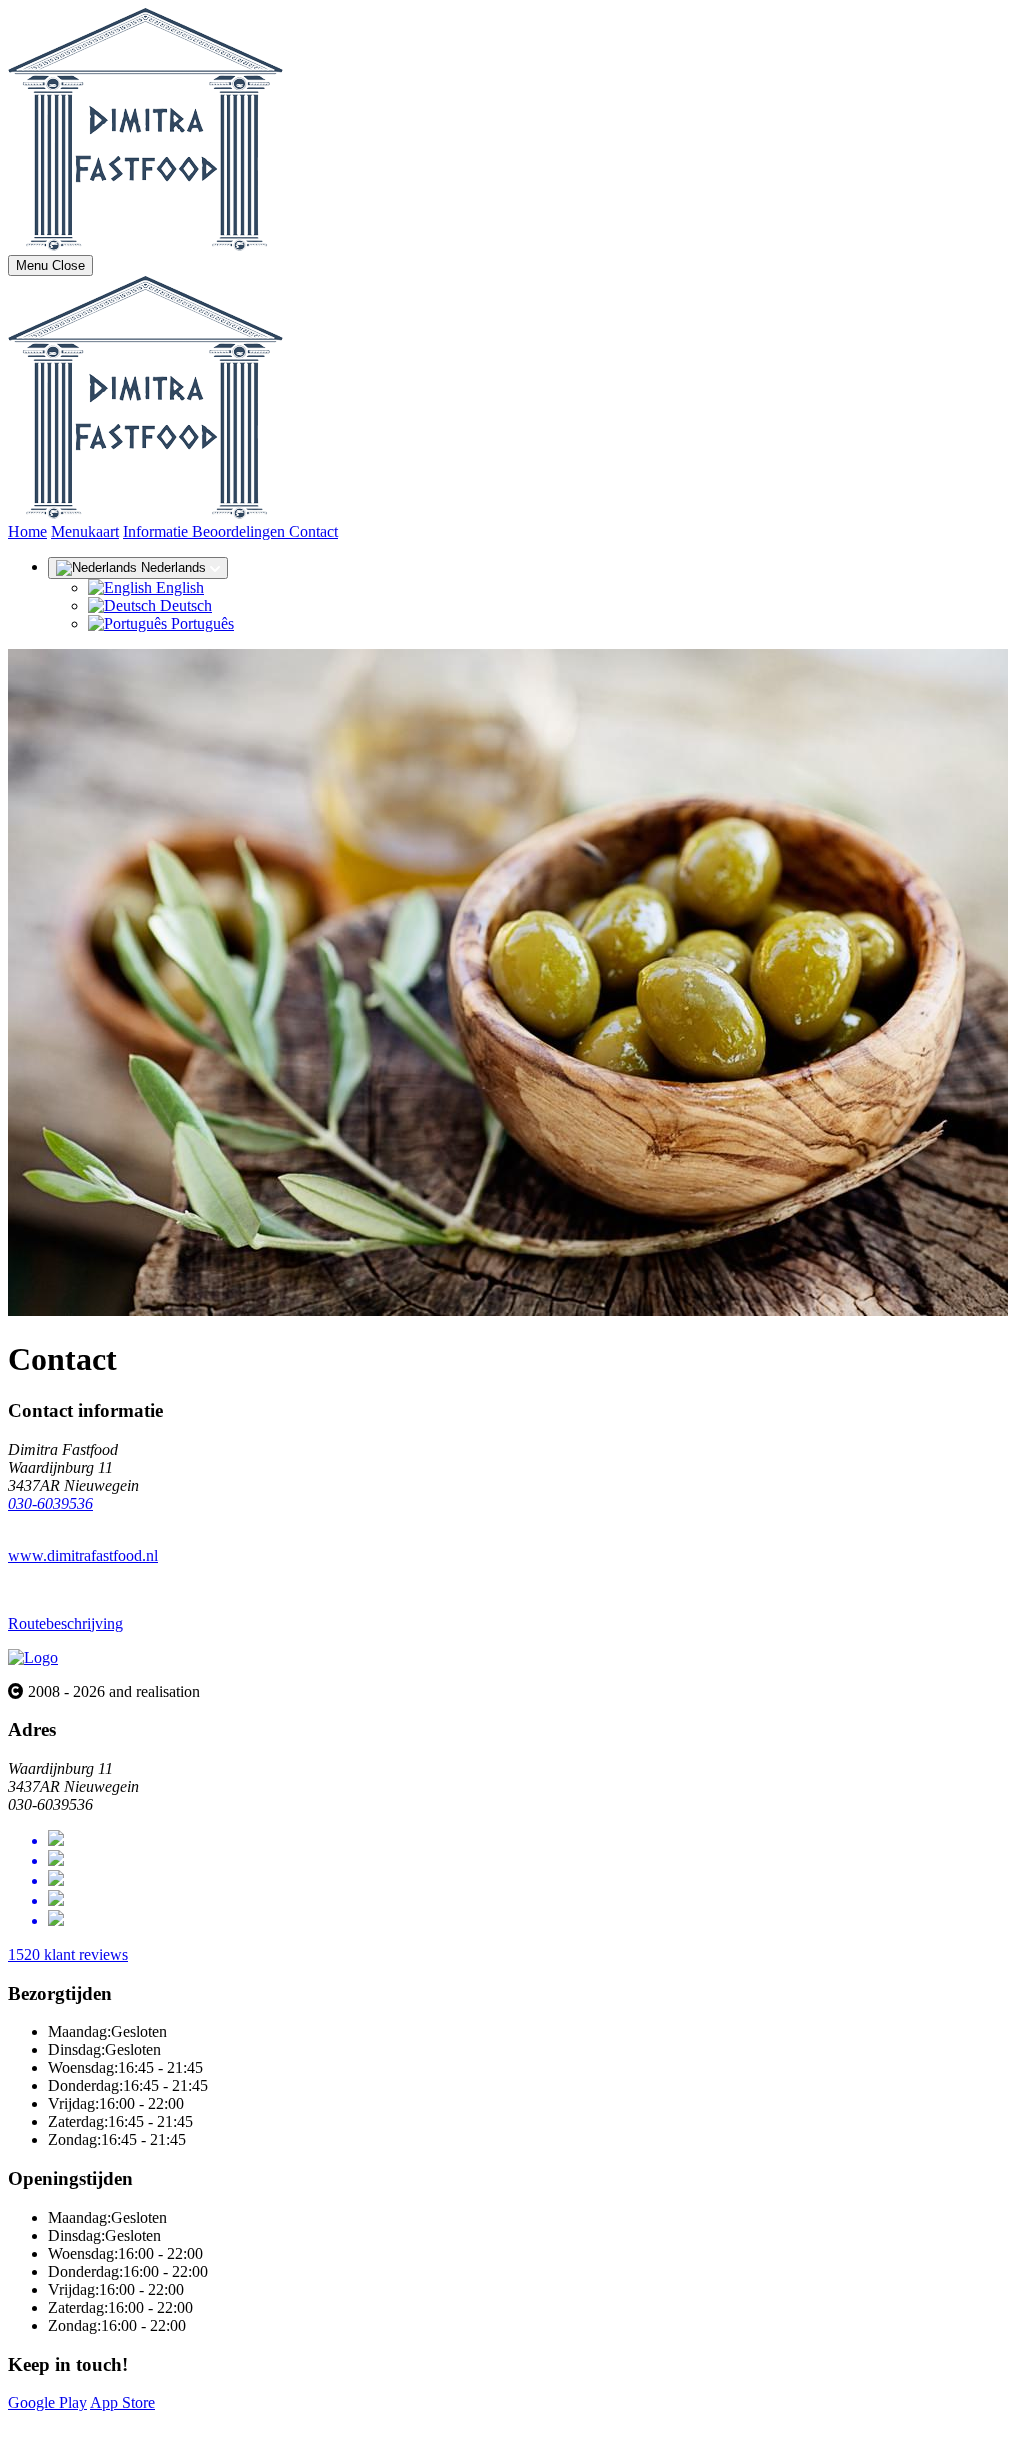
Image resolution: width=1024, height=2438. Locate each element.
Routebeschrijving (65, 1623)
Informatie (157, 531)
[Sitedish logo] (33, 1657)
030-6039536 (50, 1503)
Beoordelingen (240, 531)
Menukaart (85, 531)
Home (27, 531)
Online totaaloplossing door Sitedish (122, 2420)
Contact (313, 531)
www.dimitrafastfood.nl (83, 1555)
